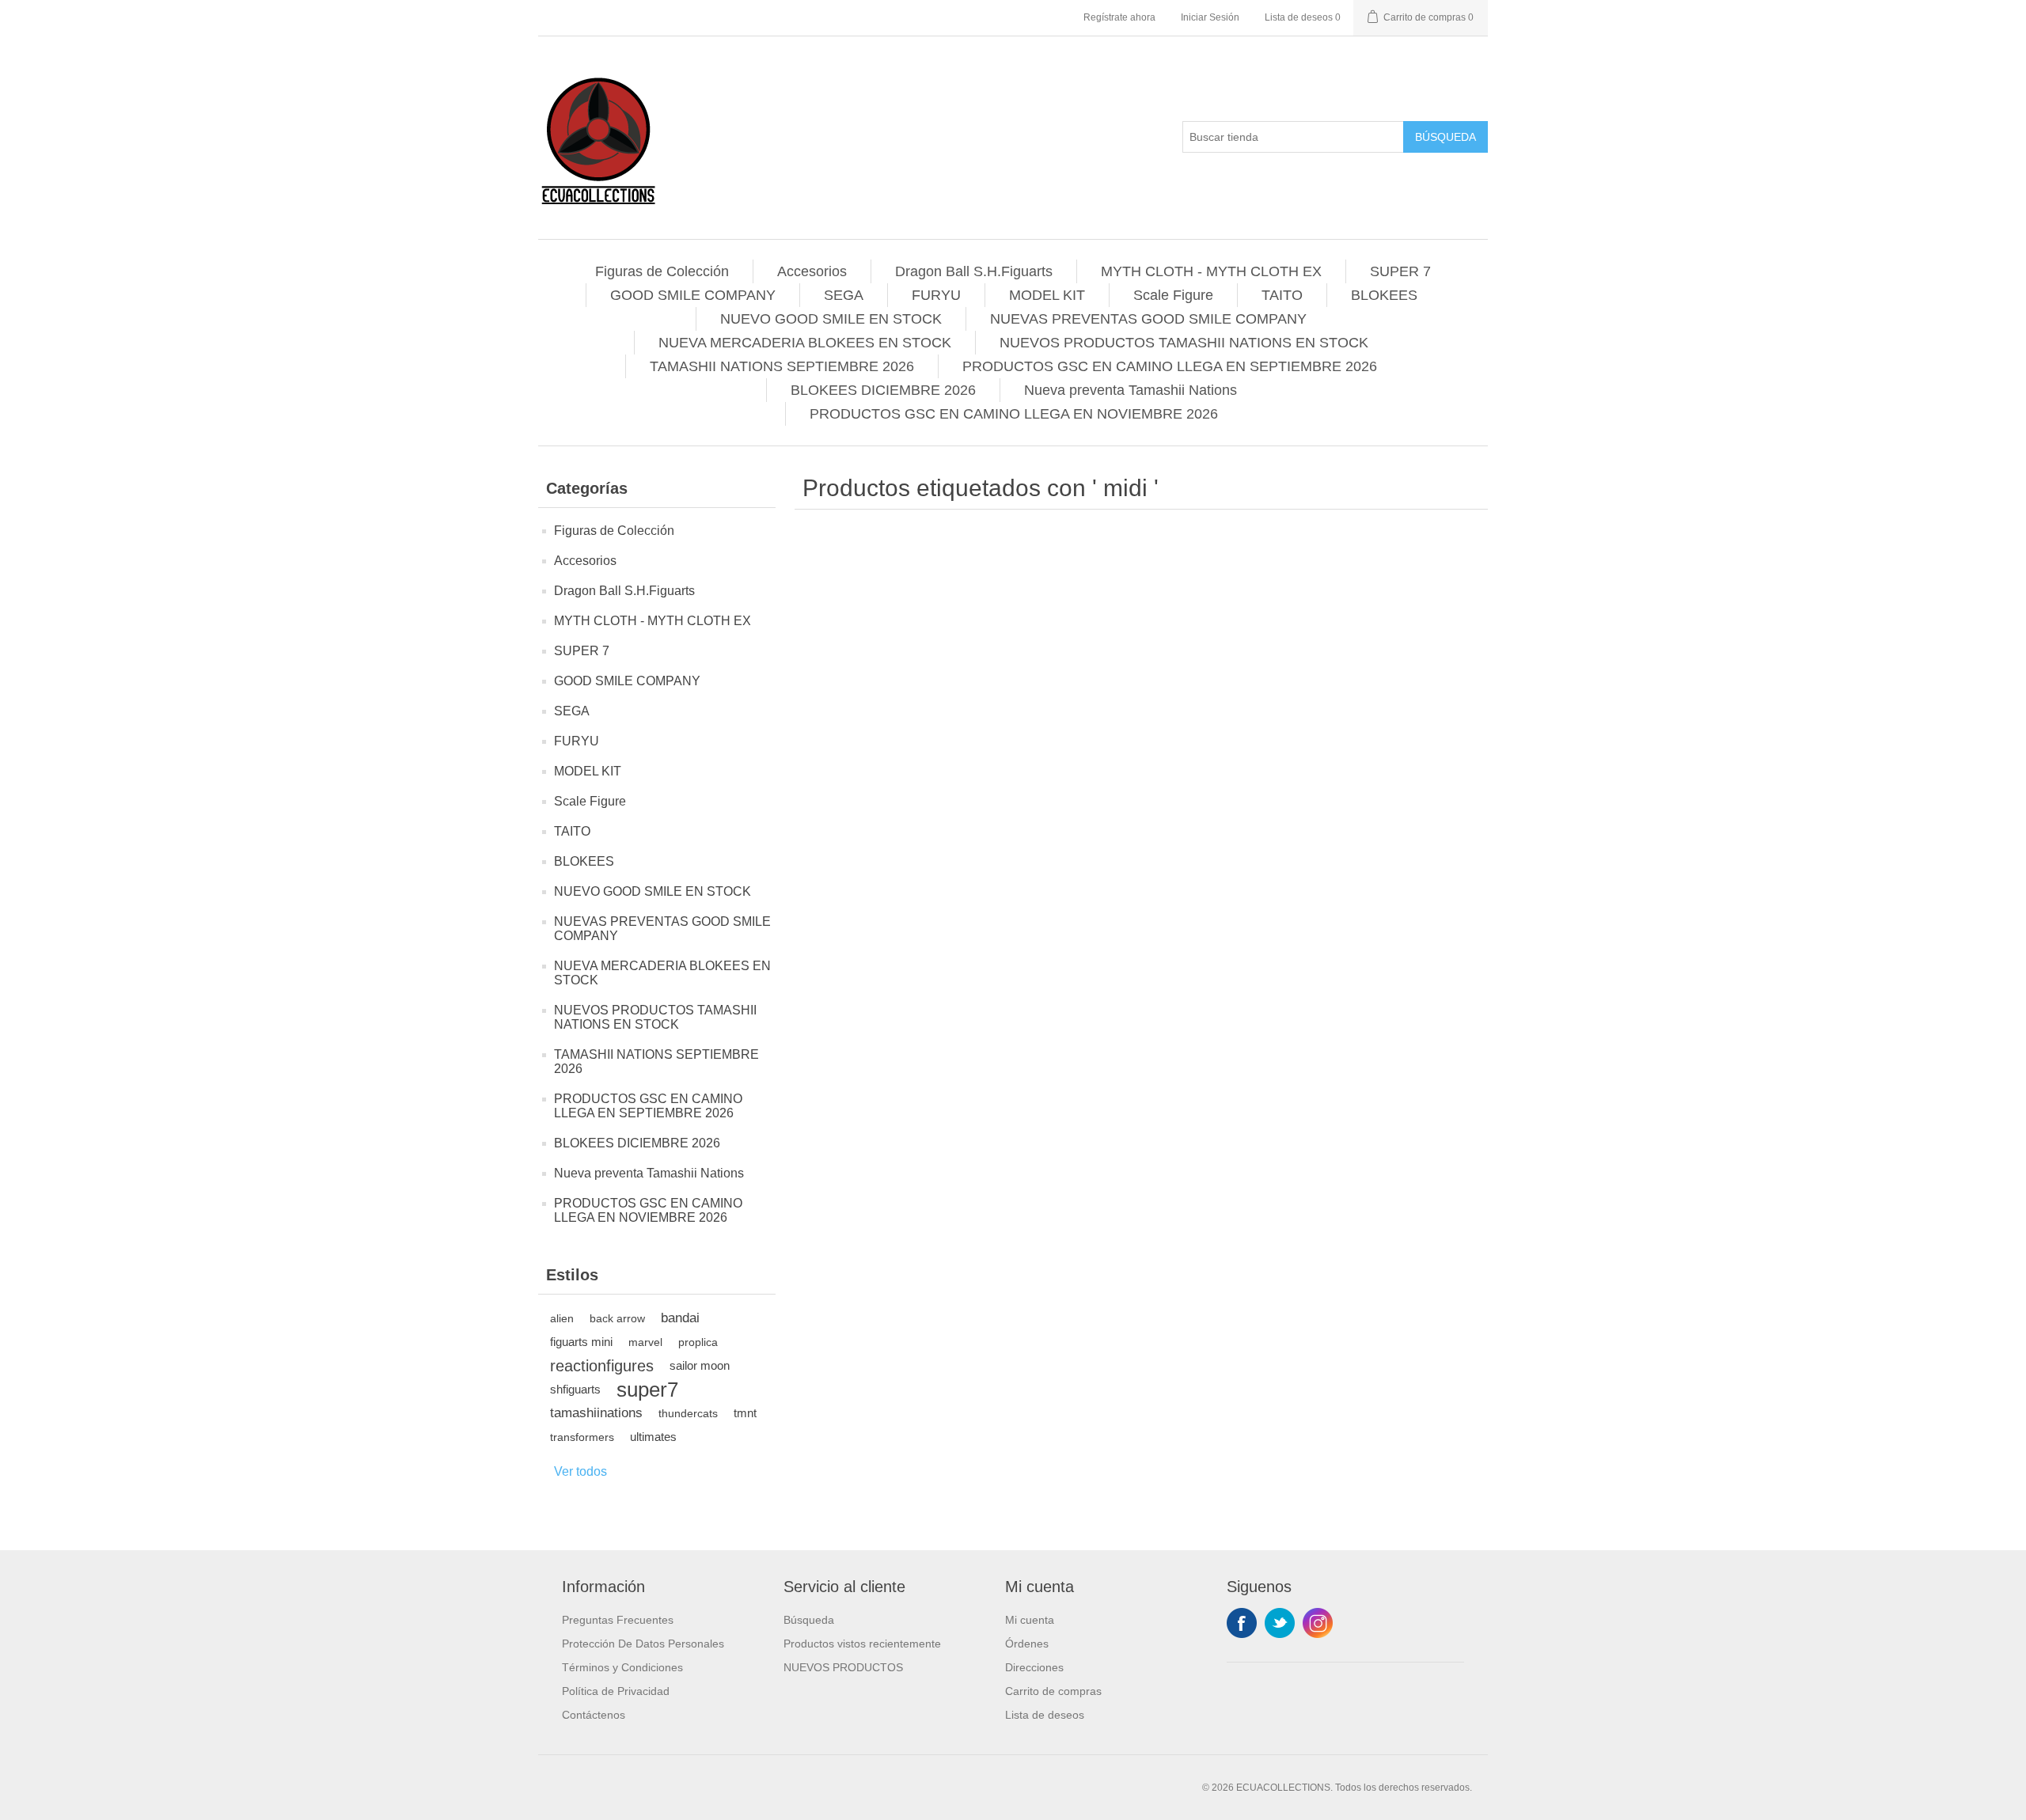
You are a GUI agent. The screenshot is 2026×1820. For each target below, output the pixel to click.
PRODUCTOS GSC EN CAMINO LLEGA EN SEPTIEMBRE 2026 (1170, 366)
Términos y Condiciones (622, 1667)
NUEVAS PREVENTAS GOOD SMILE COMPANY (1148, 319)
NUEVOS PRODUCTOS (843, 1667)
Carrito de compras (1053, 1691)
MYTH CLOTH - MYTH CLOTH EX (1211, 271)
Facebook (1242, 1623)
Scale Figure (1173, 295)
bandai (680, 1318)
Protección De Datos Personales (643, 1644)
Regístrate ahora (1119, 17)
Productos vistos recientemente (862, 1644)
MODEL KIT (1047, 295)
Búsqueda (1446, 137)
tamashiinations (596, 1413)
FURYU (936, 295)
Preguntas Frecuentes (618, 1620)
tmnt (745, 1413)
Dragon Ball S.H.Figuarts (974, 271)
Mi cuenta (1030, 1620)
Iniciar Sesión (1210, 17)
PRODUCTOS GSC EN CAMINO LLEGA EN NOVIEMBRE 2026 (1014, 414)
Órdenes (1027, 1644)
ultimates (653, 1437)
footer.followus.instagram (1318, 1623)
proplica (698, 1342)
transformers (582, 1437)
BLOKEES (1384, 295)
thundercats (688, 1413)
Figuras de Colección (662, 271)
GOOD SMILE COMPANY (693, 295)
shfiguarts (575, 1389)
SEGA (844, 295)
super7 (647, 1390)
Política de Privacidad (616, 1691)
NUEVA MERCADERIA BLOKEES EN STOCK (805, 343)
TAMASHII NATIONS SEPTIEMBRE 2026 (782, 366)
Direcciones (1034, 1667)
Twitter (1280, 1623)
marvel (645, 1342)
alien (562, 1318)
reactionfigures (602, 1366)
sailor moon (700, 1365)
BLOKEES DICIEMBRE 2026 (883, 390)
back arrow (617, 1318)
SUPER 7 (1400, 271)
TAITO (1282, 295)
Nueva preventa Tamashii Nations (1131, 390)
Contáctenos (594, 1715)
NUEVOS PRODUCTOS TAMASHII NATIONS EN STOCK (1184, 343)
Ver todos (580, 1471)
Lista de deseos (1045, 1715)
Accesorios (812, 271)
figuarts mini (581, 1342)
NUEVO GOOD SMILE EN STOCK (831, 319)
